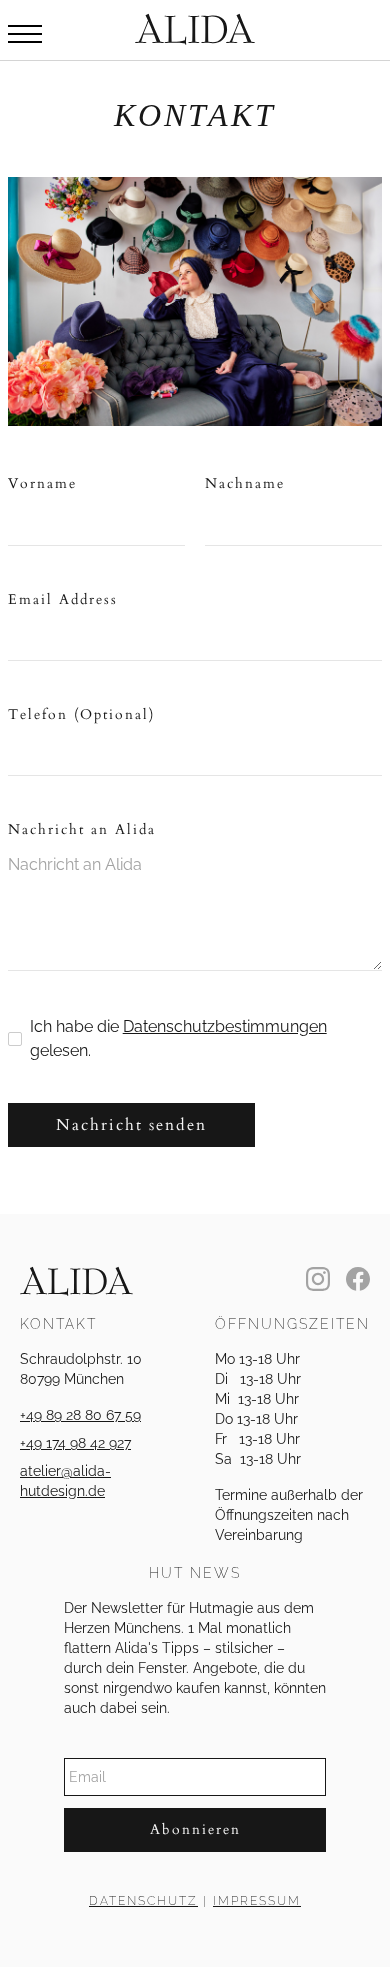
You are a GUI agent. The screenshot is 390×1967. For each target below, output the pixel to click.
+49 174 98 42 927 (75, 1443)
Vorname (42, 483)
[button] (25, 35)
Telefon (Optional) (81, 714)
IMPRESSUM (257, 1901)
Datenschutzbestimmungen (225, 1026)
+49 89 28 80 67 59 (80, 1415)
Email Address (63, 599)
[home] (195, 29)
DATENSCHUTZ (143, 1901)
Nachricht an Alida (82, 829)
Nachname (245, 483)
